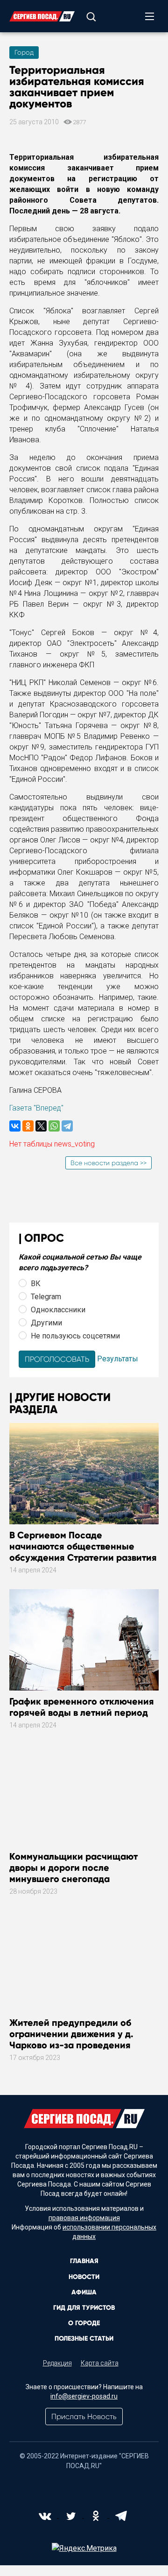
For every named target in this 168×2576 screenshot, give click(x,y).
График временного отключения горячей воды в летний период (82, 1707)
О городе (84, 2323)
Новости (84, 2277)
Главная (84, 2261)
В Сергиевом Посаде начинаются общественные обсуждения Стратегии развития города (83, 1552)
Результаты (118, 1359)
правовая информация (84, 2218)
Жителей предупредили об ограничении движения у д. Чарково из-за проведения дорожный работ (71, 2039)
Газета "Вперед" (36, 1108)
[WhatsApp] (54, 1126)
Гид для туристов (84, 2308)
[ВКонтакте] (15, 1126)
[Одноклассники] (28, 1126)
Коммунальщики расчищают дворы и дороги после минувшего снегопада (73, 1868)
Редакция (57, 2363)
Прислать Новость (84, 2417)
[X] (41, 1126)
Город (24, 52)
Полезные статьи (84, 2339)
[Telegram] (67, 1126)
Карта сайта (100, 2363)
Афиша (84, 2292)
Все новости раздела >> (108, 1163)
